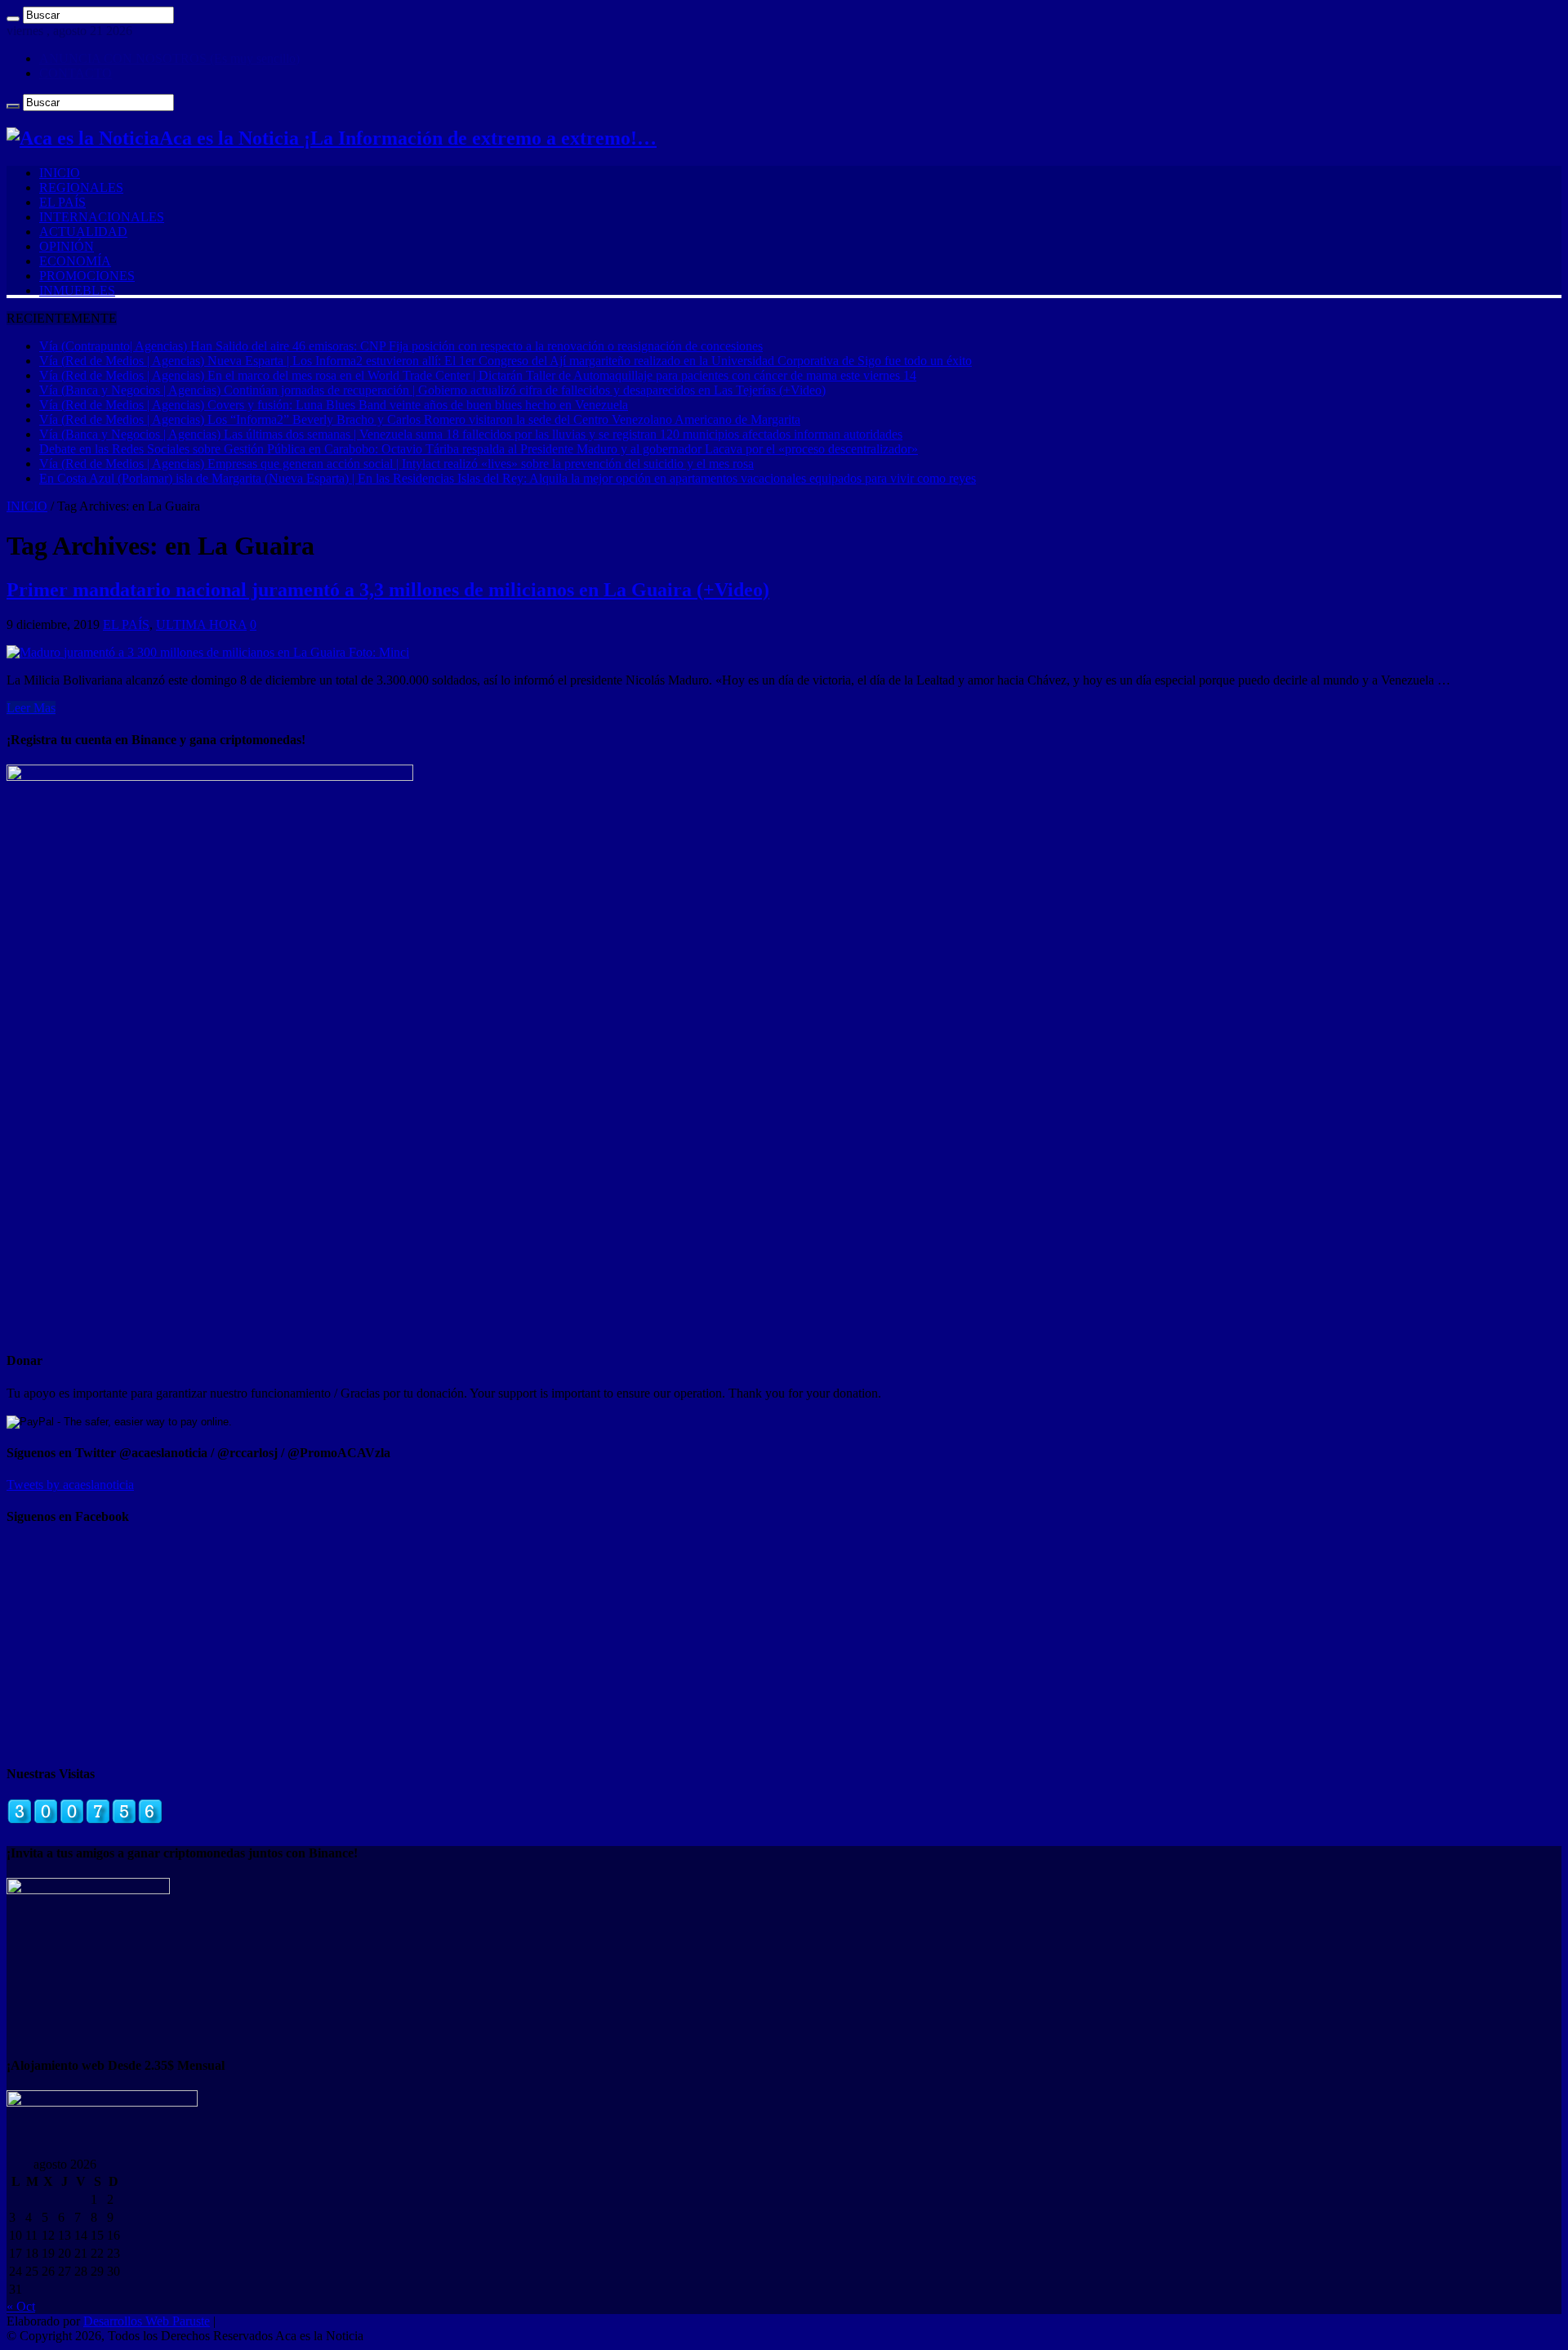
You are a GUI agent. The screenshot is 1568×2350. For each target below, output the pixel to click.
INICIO (60, 173)
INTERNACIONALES (102, 217)
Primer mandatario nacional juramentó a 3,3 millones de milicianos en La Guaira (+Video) (388, 590)
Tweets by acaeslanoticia (70, 1485)
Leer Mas (31, 708)
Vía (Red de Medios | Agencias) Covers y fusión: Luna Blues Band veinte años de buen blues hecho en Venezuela (334, 405)
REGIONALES (81, 187)
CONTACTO (76, 73)
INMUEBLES (77, 290)
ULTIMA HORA (201, 624)
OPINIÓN (67, 246)
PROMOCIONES (87, 276)
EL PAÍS (62, 202)
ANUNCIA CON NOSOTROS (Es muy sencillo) (169, 58)
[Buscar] (13, 19)
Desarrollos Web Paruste (147, 2321)
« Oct (21, 2306)
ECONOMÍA (75, 261)
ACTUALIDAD (83, 232)
